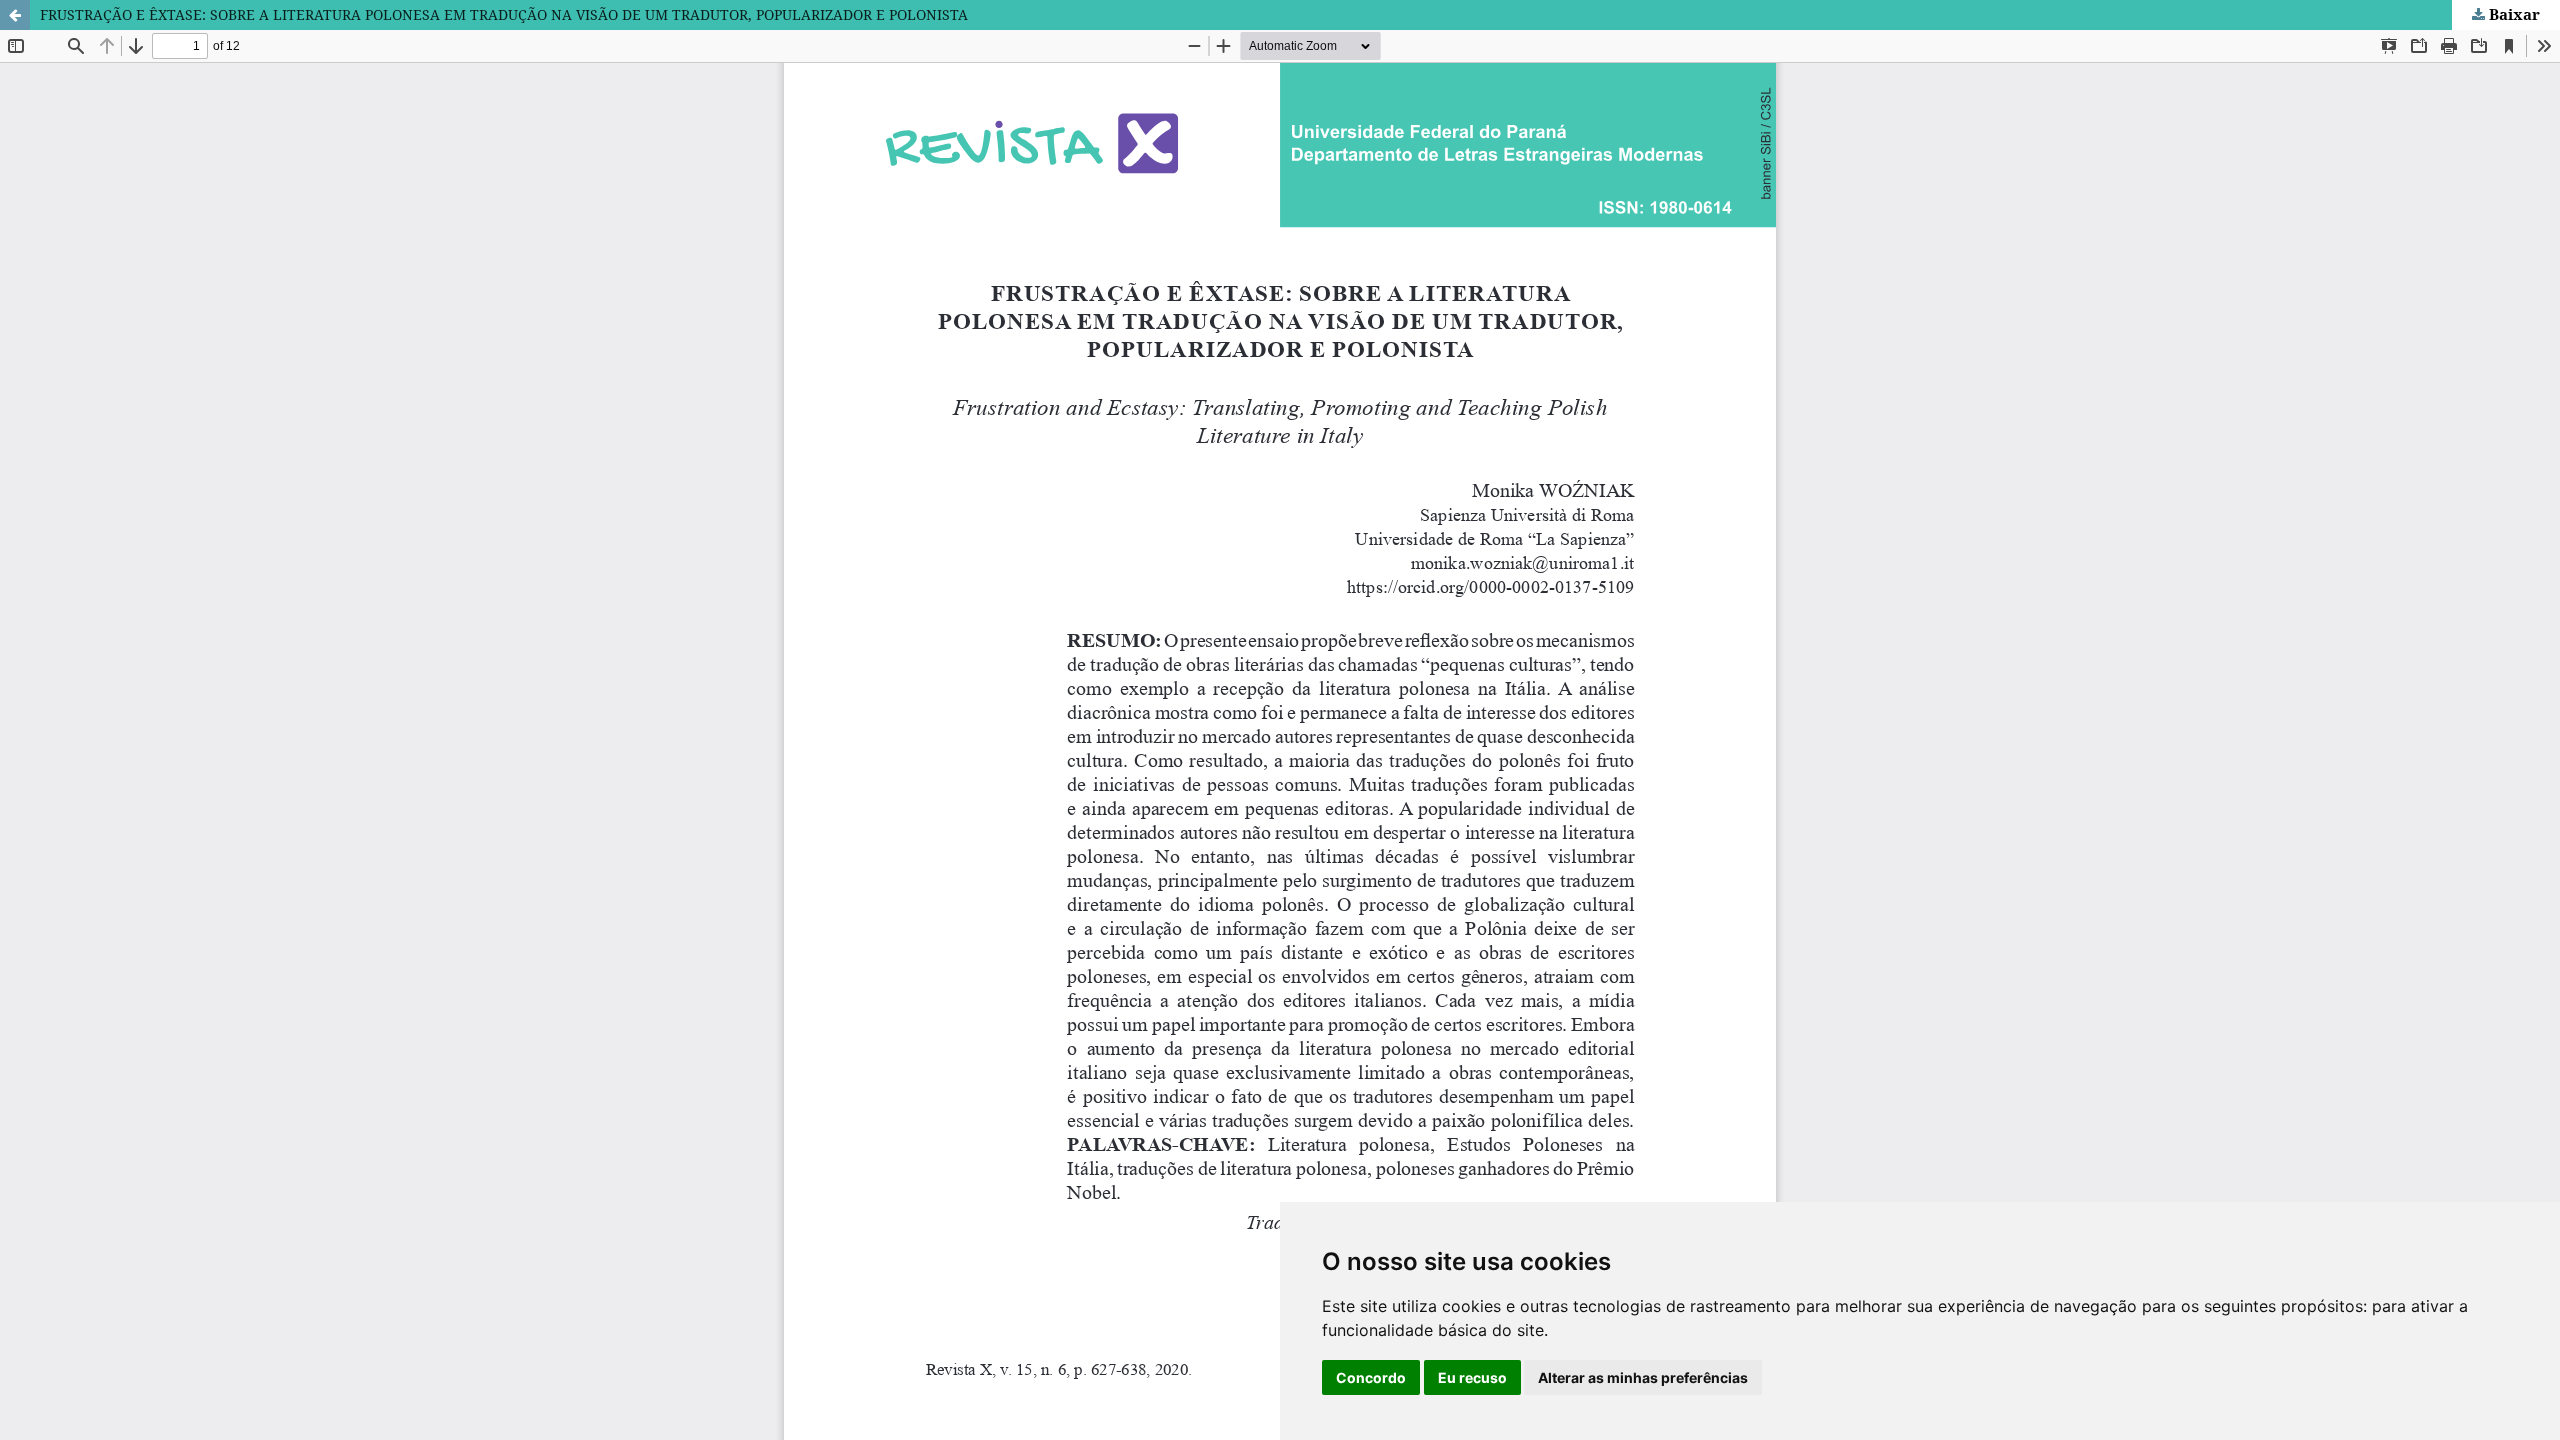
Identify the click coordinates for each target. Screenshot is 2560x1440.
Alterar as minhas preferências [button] (1643, 1377)
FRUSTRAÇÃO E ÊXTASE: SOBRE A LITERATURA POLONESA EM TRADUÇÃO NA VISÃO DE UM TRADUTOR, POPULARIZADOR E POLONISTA (504, 14)
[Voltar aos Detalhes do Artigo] (15, 15)
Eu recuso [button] (1472, 1377)
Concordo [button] (1371, 1377)
